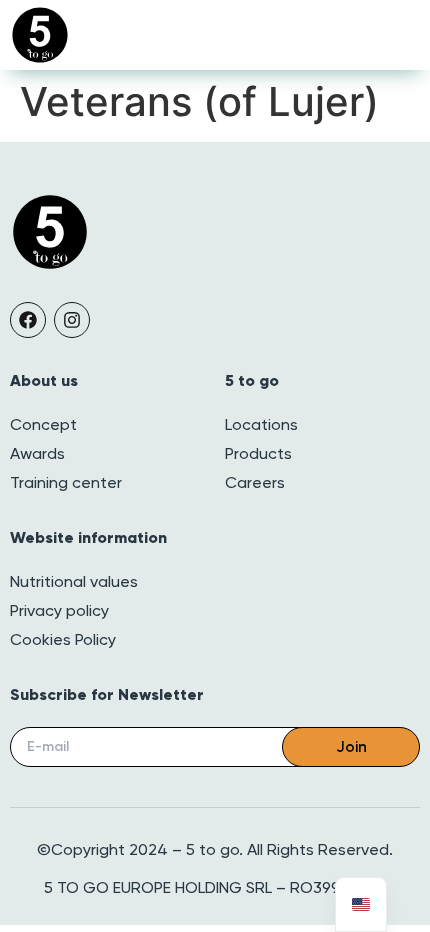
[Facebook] (28, 320)
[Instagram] (72, 320)
